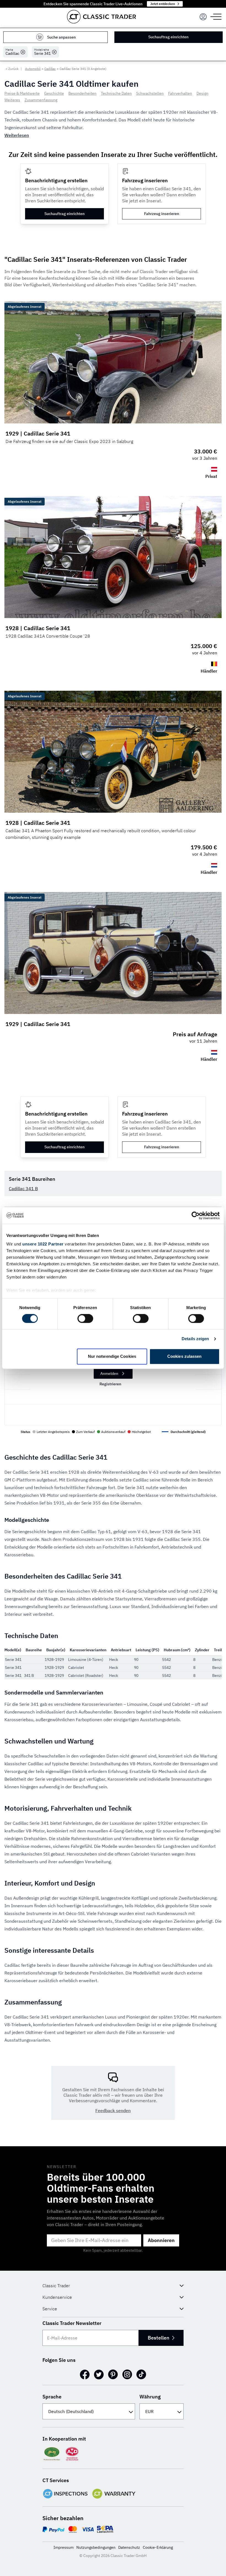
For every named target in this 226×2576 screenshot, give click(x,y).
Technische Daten (116, 93)
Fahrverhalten (180, 93)
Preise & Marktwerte (22, 93)
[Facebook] (85, 2374)
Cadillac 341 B (23, 1188)
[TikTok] (141, 2374)
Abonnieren (161, 2240)
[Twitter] (99, 2374)
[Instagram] (127, 2374)
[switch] (85, 1319)
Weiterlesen (17, 135)
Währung (150, 2397)
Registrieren (110, 1384)
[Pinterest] (113, 2374)
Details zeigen (195, 1339)
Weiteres (12, 100)
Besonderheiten (82, 93)
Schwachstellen (150, 93)
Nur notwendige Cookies (112, 1356)
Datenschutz (129, 2547)
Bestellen (158, 2338)
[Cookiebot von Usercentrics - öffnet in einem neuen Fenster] (196, 1215)
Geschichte (54, 93)
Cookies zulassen (185, 1356)
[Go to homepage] (101, 17)
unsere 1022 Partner (43, 1244)
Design (202, 93)
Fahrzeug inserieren (162, 214)
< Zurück (12, 69)
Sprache (52, 2397)
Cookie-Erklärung (158, 2547)
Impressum (64, 2547)
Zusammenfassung (41, 100)
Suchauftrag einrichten (168, 37)
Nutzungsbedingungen (96, 2547)
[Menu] (203, 17)
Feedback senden (113, 2110)
